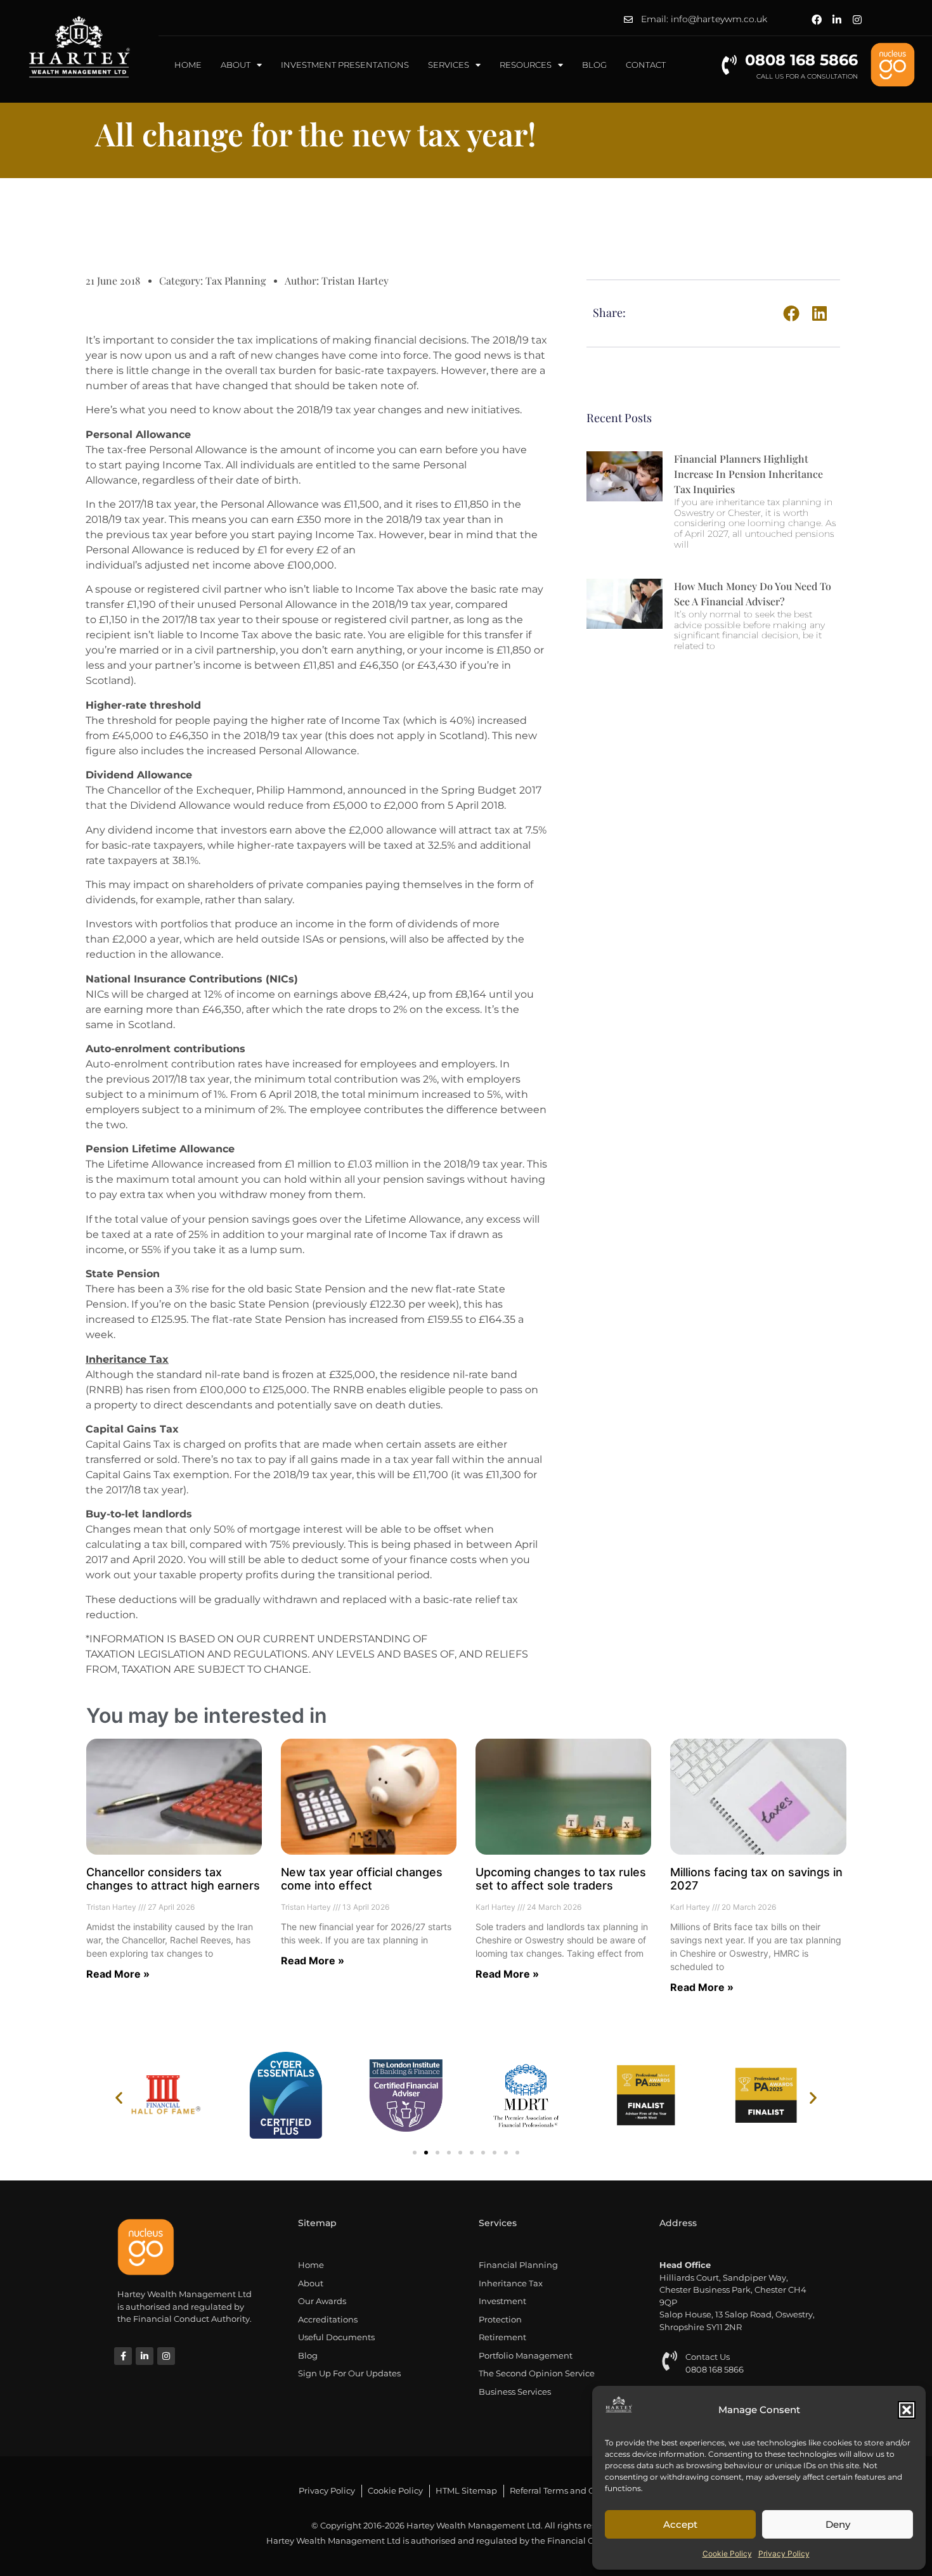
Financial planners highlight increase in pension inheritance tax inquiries (748, 474)
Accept (680, 2524)
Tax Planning (236, 280)
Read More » (118, 1974)
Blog (594, 65)
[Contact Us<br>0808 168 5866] (669, 2361)
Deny (838, 2524)
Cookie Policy (727, 2553)
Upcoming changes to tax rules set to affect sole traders (561, 1879)
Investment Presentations (345, 65)
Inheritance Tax (127, 1359)
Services (449, 65)
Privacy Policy (784, 2553)
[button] (907, 2410)
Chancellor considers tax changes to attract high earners (173, 1879)
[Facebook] (817, 20)
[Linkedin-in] (837, 20)
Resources (526, 65)
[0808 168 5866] (729, 65)
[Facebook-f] (123, 2356)
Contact (646, 65)
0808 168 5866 (801, 60)
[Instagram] (857, 20)
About (236, 65)
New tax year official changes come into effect (362, 1879)
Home (188, 65)
